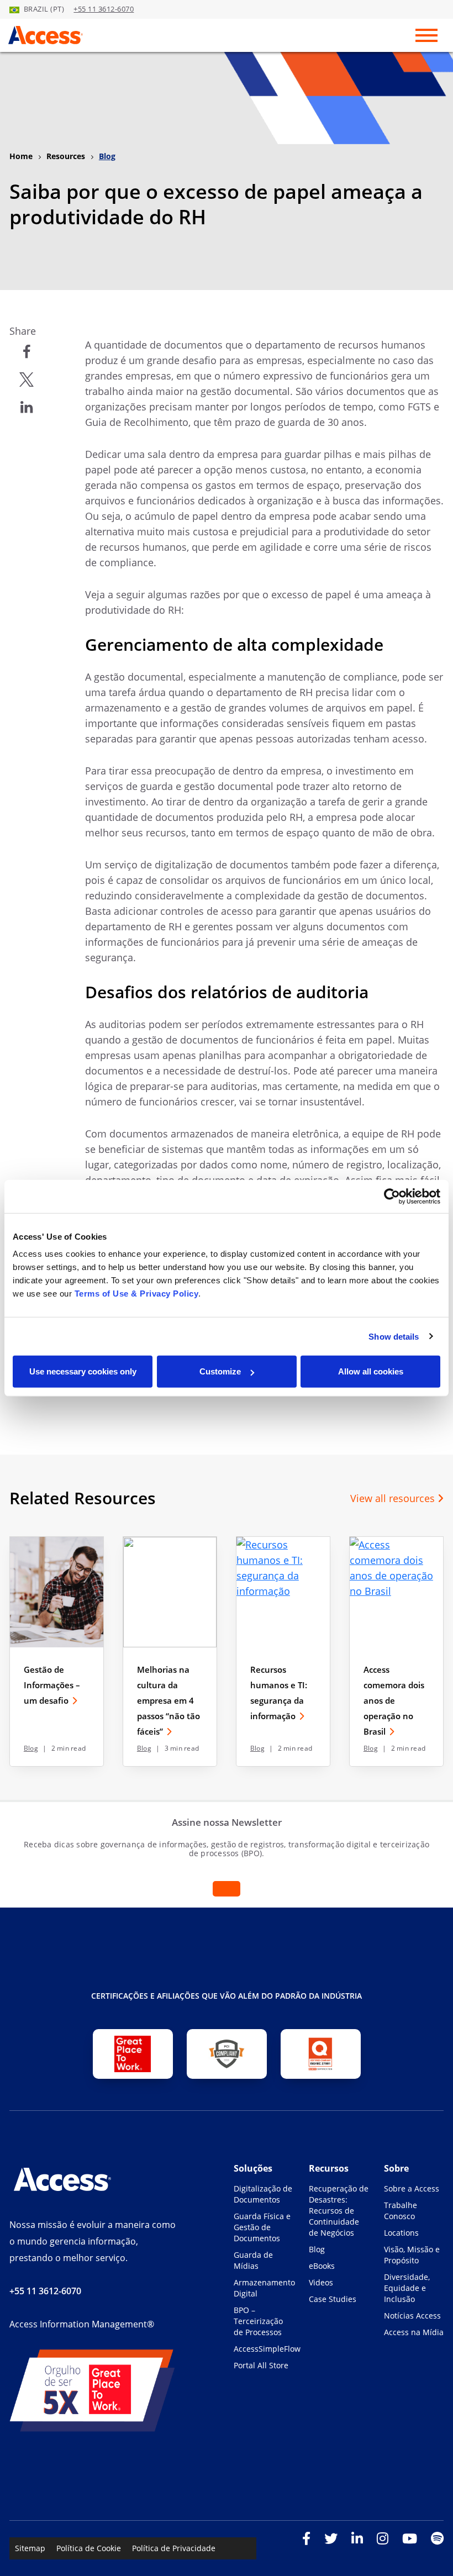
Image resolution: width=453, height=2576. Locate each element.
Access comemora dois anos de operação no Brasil (394, 1700)
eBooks (322, 2266)
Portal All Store (261, 2365)
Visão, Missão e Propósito (412, 2255)
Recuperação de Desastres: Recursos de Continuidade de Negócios (339, 2211)
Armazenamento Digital (264, 2288)
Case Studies (333, 2299)
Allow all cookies (371, 1371)
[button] (27, 352)
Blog (31, 1748)
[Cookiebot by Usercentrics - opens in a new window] (392, 1196)
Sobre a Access (412, 2188)
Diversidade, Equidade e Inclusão (407, 2288)
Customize (220, 1371)
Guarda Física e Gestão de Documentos (262, 2227)
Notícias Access (412, 2316)
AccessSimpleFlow (264, 2349)
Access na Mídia (414, 2332)
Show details (394, 1336)
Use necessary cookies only (83, 1371)
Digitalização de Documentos (263, 2194)
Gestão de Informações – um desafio (52, 1685)
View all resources (394, 1498)
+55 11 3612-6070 (104, 9)
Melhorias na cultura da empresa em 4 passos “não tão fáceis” (168, 1700)
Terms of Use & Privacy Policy (137, 1294)
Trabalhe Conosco (401, 2211)
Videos (321, 2282)
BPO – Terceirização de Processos (258, 2321)
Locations (401, 2233)
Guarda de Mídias (253, 2260)
